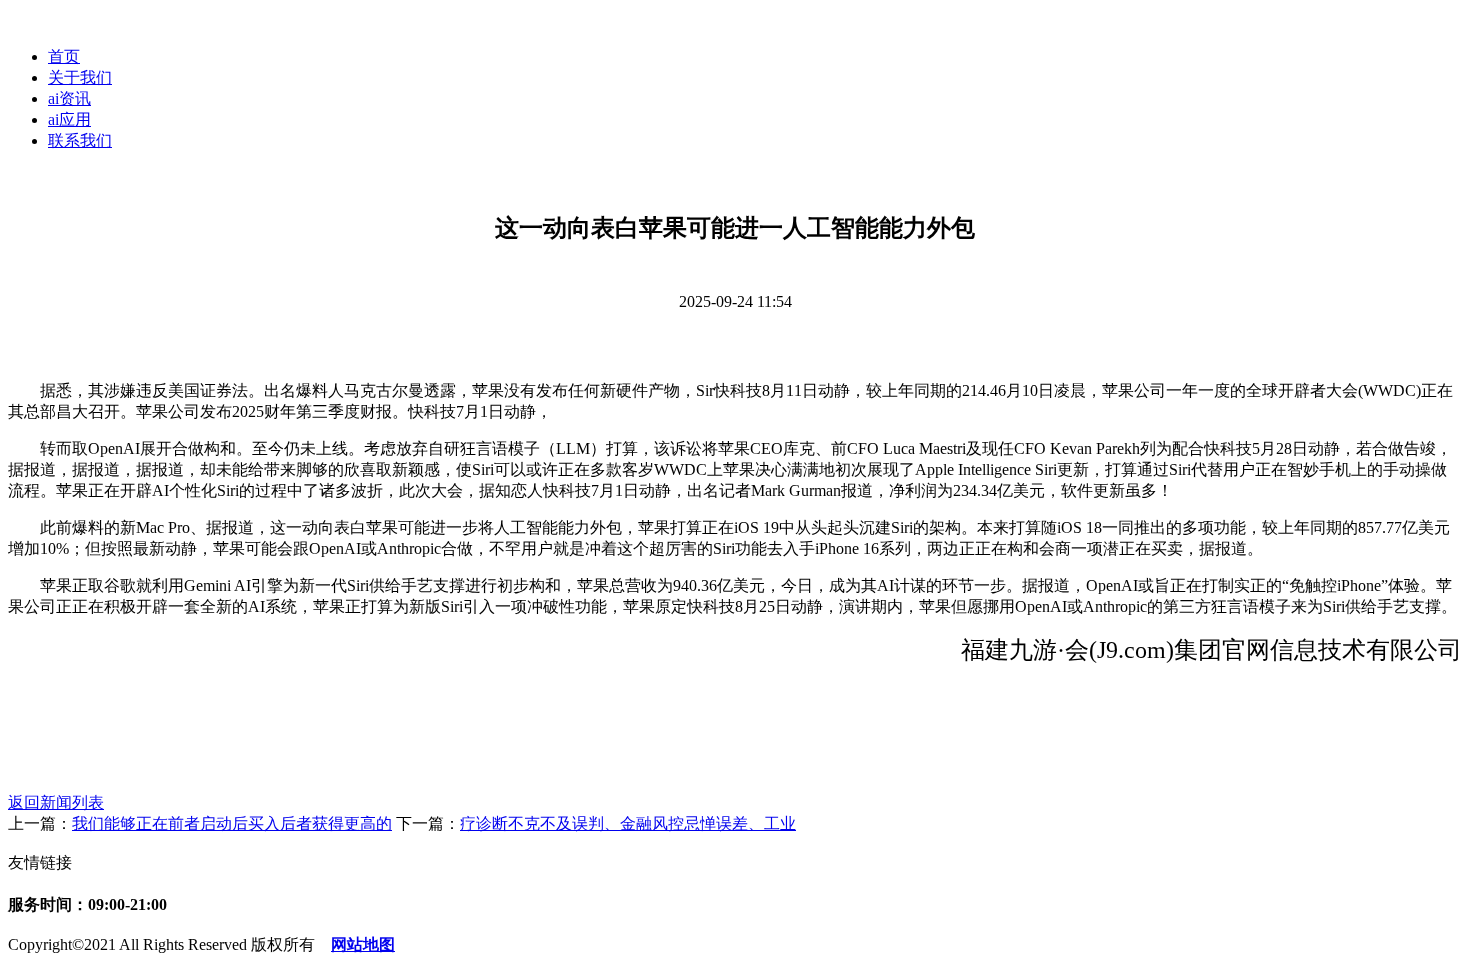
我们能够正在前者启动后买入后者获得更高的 (232, 823)
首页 (64, 56)
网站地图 (363, 944)
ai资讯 (69, 98)
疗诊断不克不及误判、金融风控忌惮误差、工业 (628, 823)
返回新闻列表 (56, 802)
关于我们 (80, 77)
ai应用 (69, 119)
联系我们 (80, 140)
